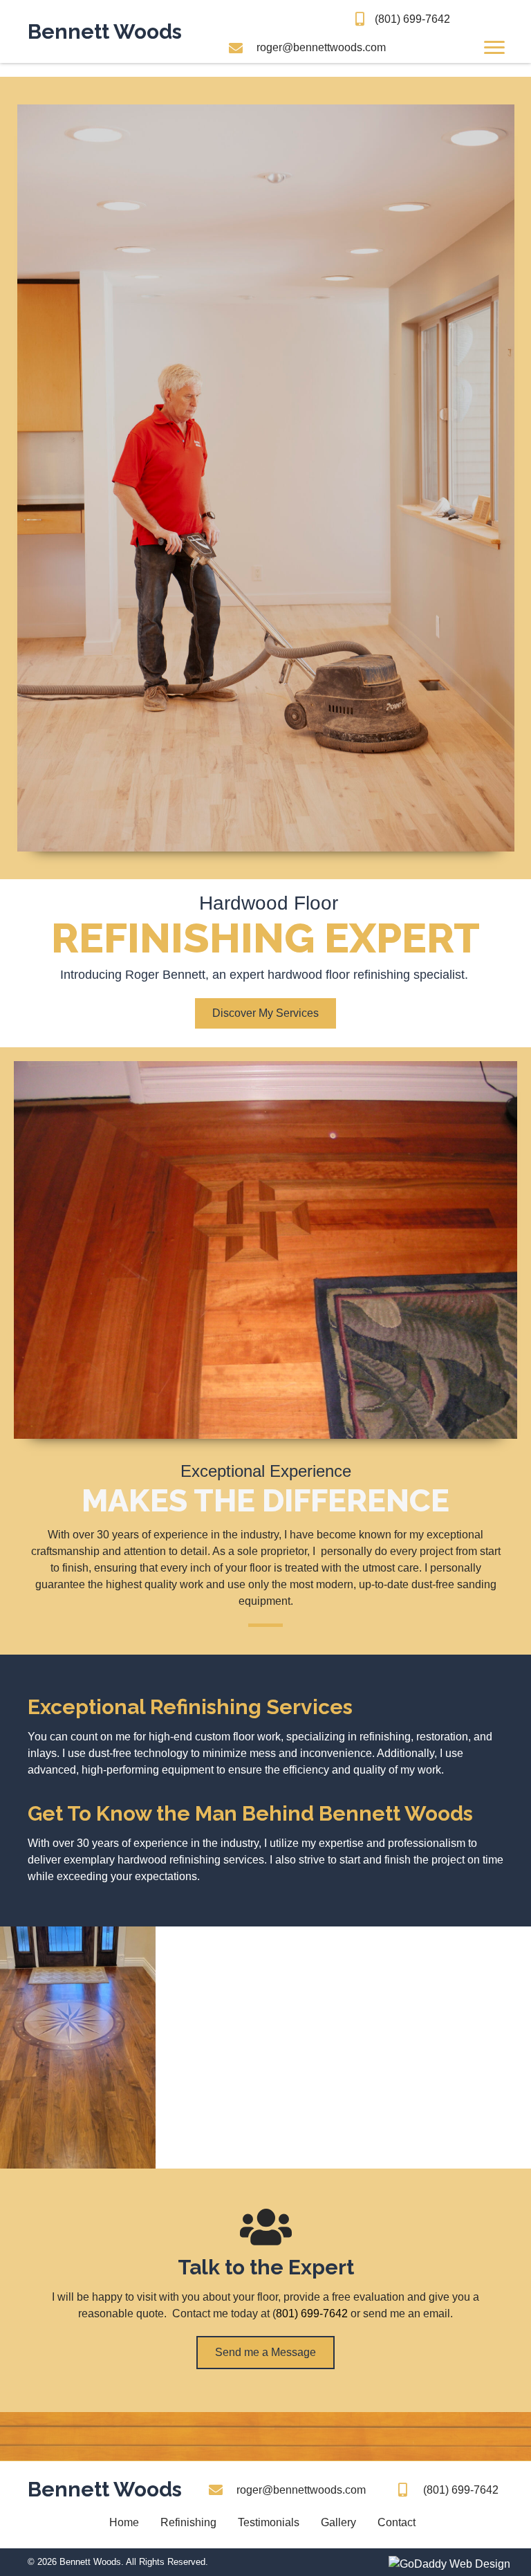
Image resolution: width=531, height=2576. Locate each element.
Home (124, 2522)
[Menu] (494, 48)
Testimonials (269, 2522)
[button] (265, 1013)
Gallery (338, 2522)
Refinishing (188, 2522)
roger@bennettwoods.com (321, 47)
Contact (397, 2522)
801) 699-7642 (312, 2313)
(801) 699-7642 (412, 19)
